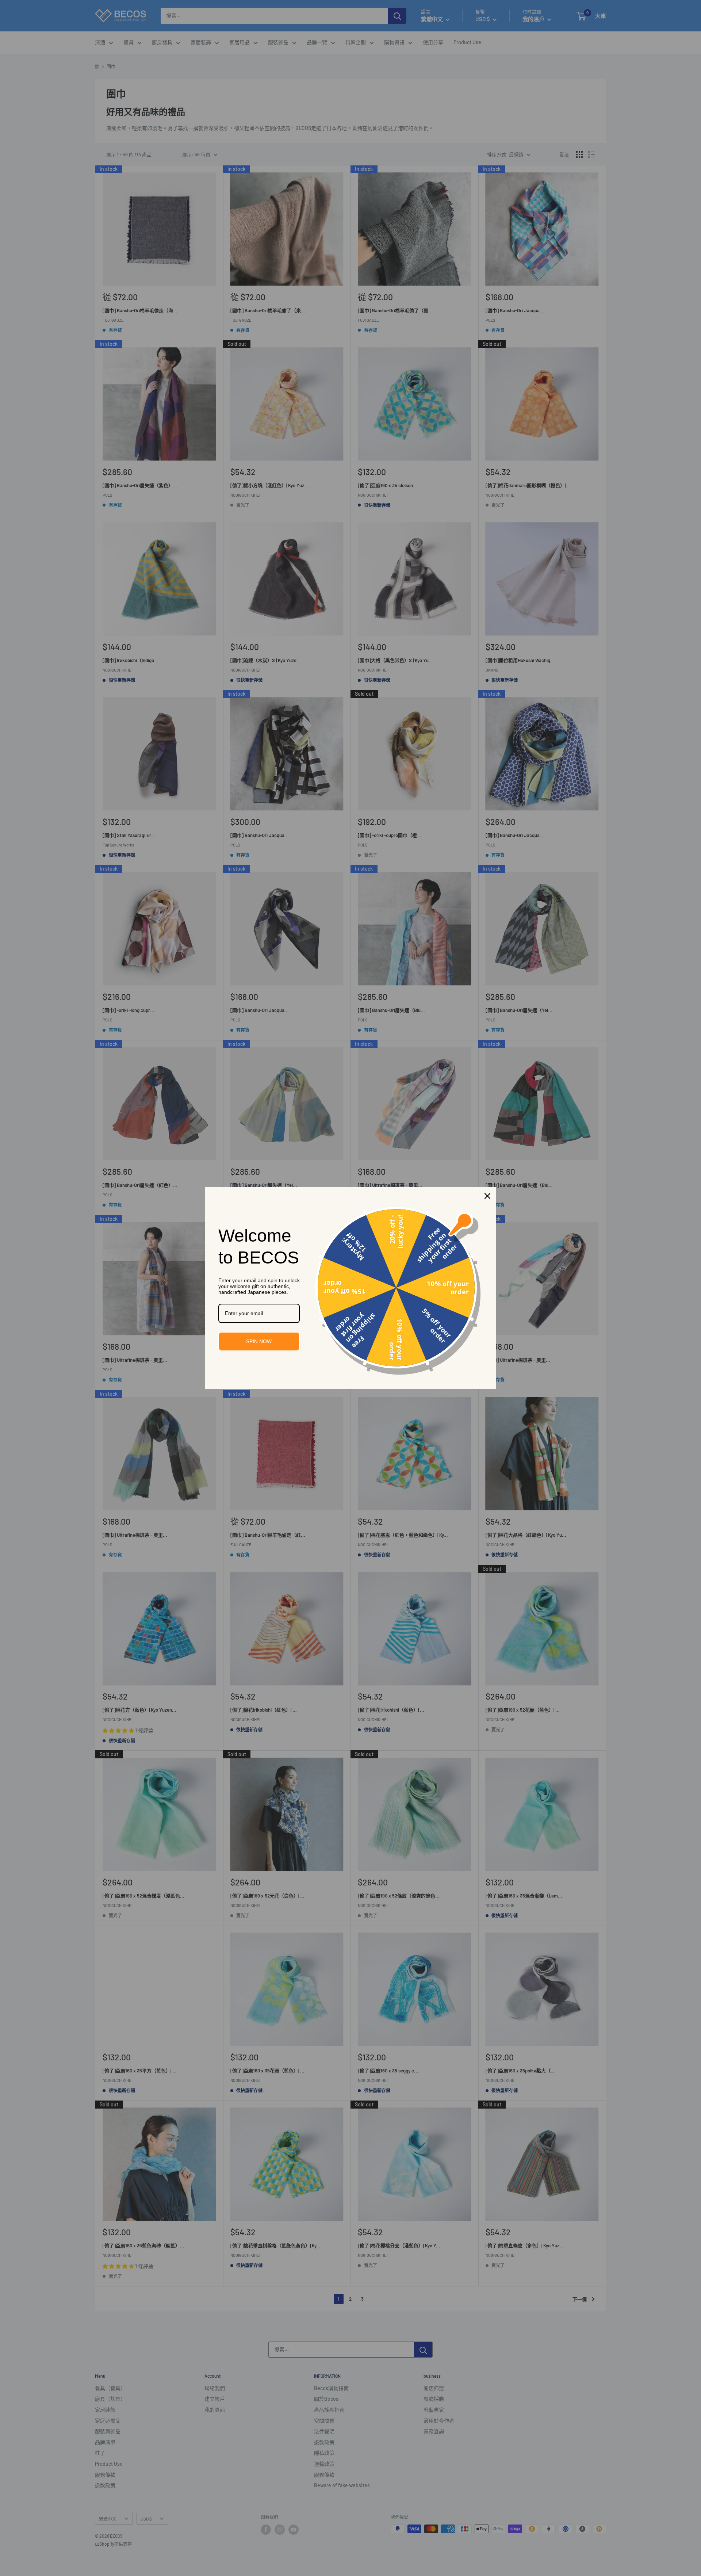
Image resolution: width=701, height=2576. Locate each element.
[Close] (487, 1196)
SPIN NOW (259, 1341)
